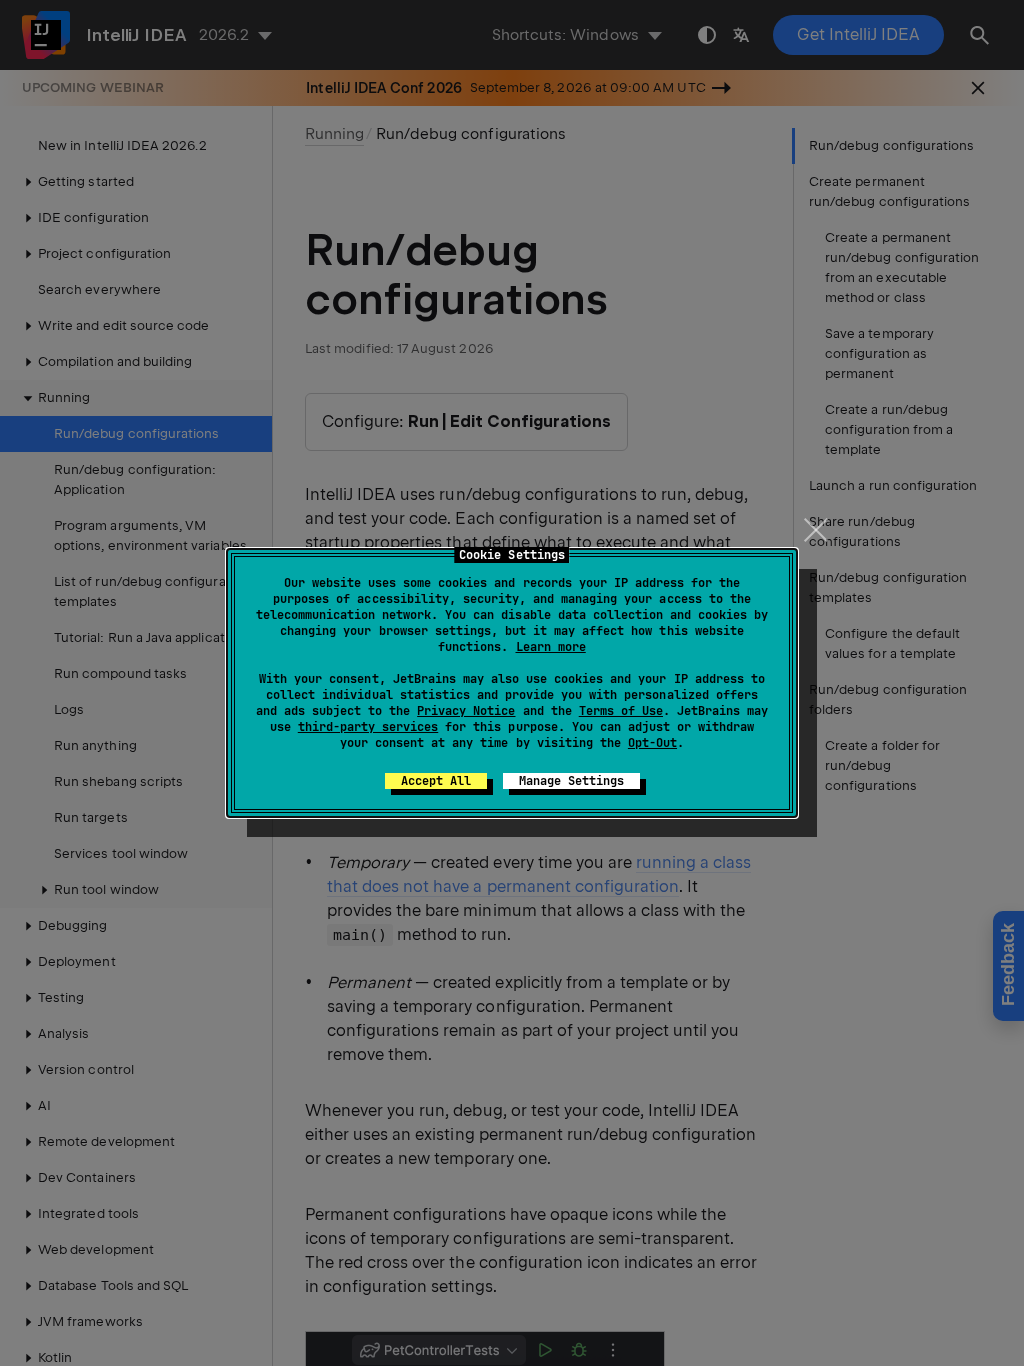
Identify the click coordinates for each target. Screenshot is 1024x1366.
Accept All (436, 781)
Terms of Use (621, 711)
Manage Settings (571, 781)
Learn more (551, 647)
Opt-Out (652, 743)
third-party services (368, 727)
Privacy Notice (466, 711)
